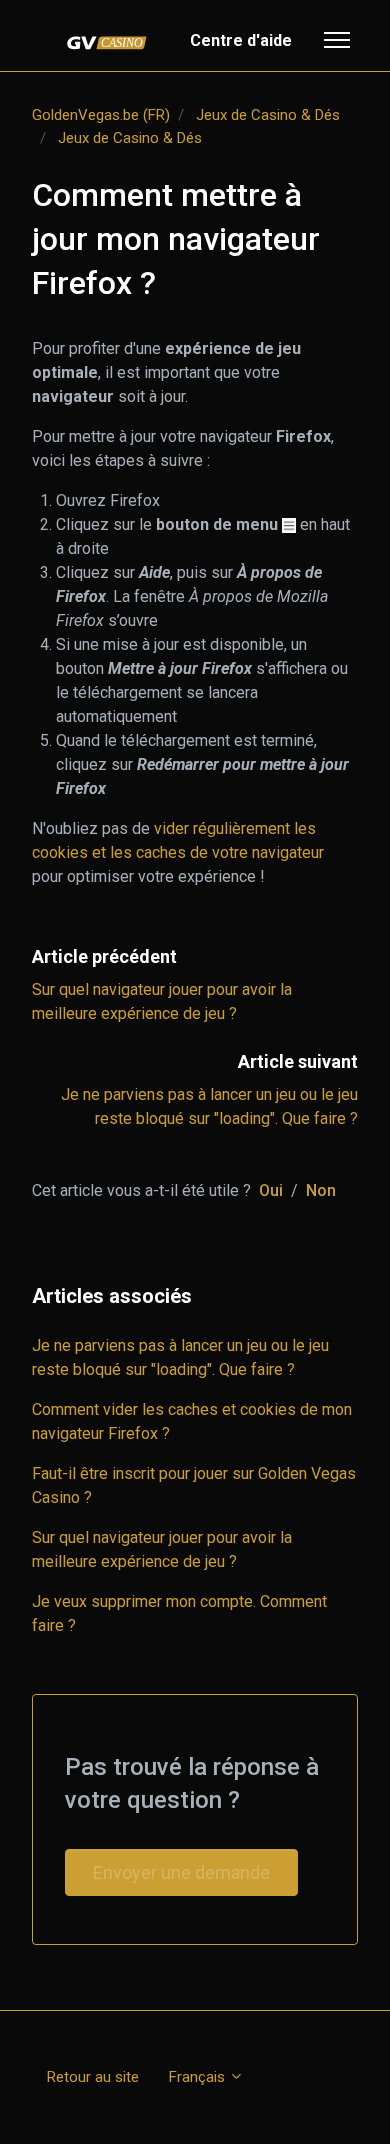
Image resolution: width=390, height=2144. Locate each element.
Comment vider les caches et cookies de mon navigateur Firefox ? (192, 1421)
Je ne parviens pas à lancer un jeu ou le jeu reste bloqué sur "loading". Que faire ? (180, 1357)
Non (321, 1190)
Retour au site (93, 2077)
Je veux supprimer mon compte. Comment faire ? (179, 1613)
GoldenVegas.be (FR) (101, 115)
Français (199, 2077)
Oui (271, 1190)
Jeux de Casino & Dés (268, 115)
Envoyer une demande (181, 1872)
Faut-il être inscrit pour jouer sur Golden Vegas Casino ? (194, 1485)
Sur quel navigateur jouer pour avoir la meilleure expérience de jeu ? (162, 1549)
